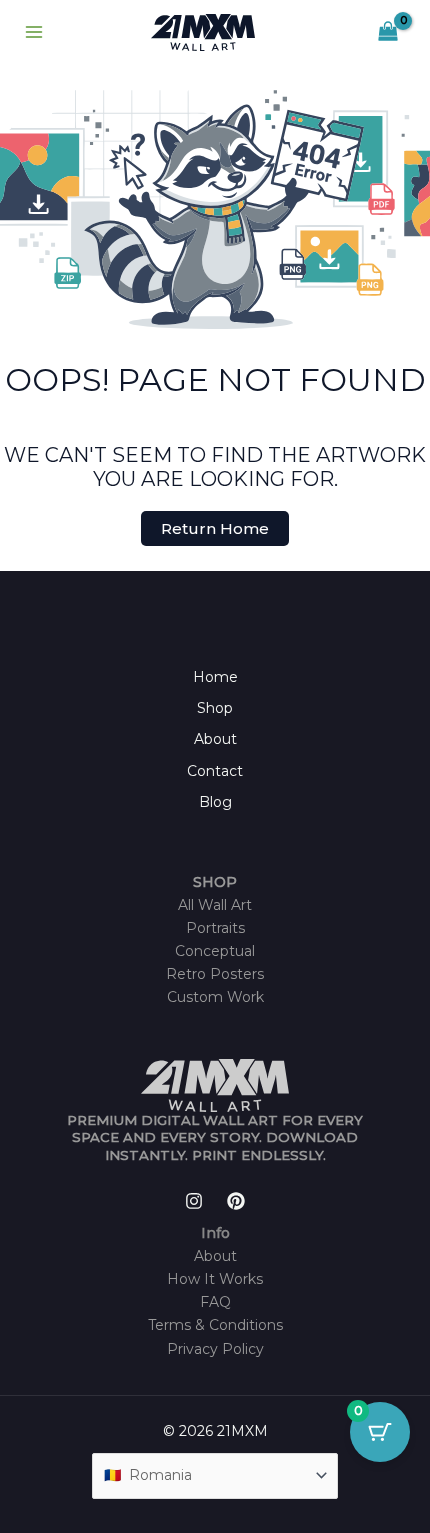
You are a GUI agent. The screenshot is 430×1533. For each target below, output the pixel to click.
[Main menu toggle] (34, 33)
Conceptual (215, 951)
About (215, 739)
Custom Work (215, 997)
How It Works (215, 1279)
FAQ (215, 1302)
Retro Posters (215, 974)
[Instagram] (194, 1201)
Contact (215, 771)
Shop (215, 708)
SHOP (215, 882)
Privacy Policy (215, 1349)
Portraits (215, 928)
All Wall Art (215, 905)
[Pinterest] (236, 1201)
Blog (215, 802)
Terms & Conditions (215, 1325)
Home (215, 677)
